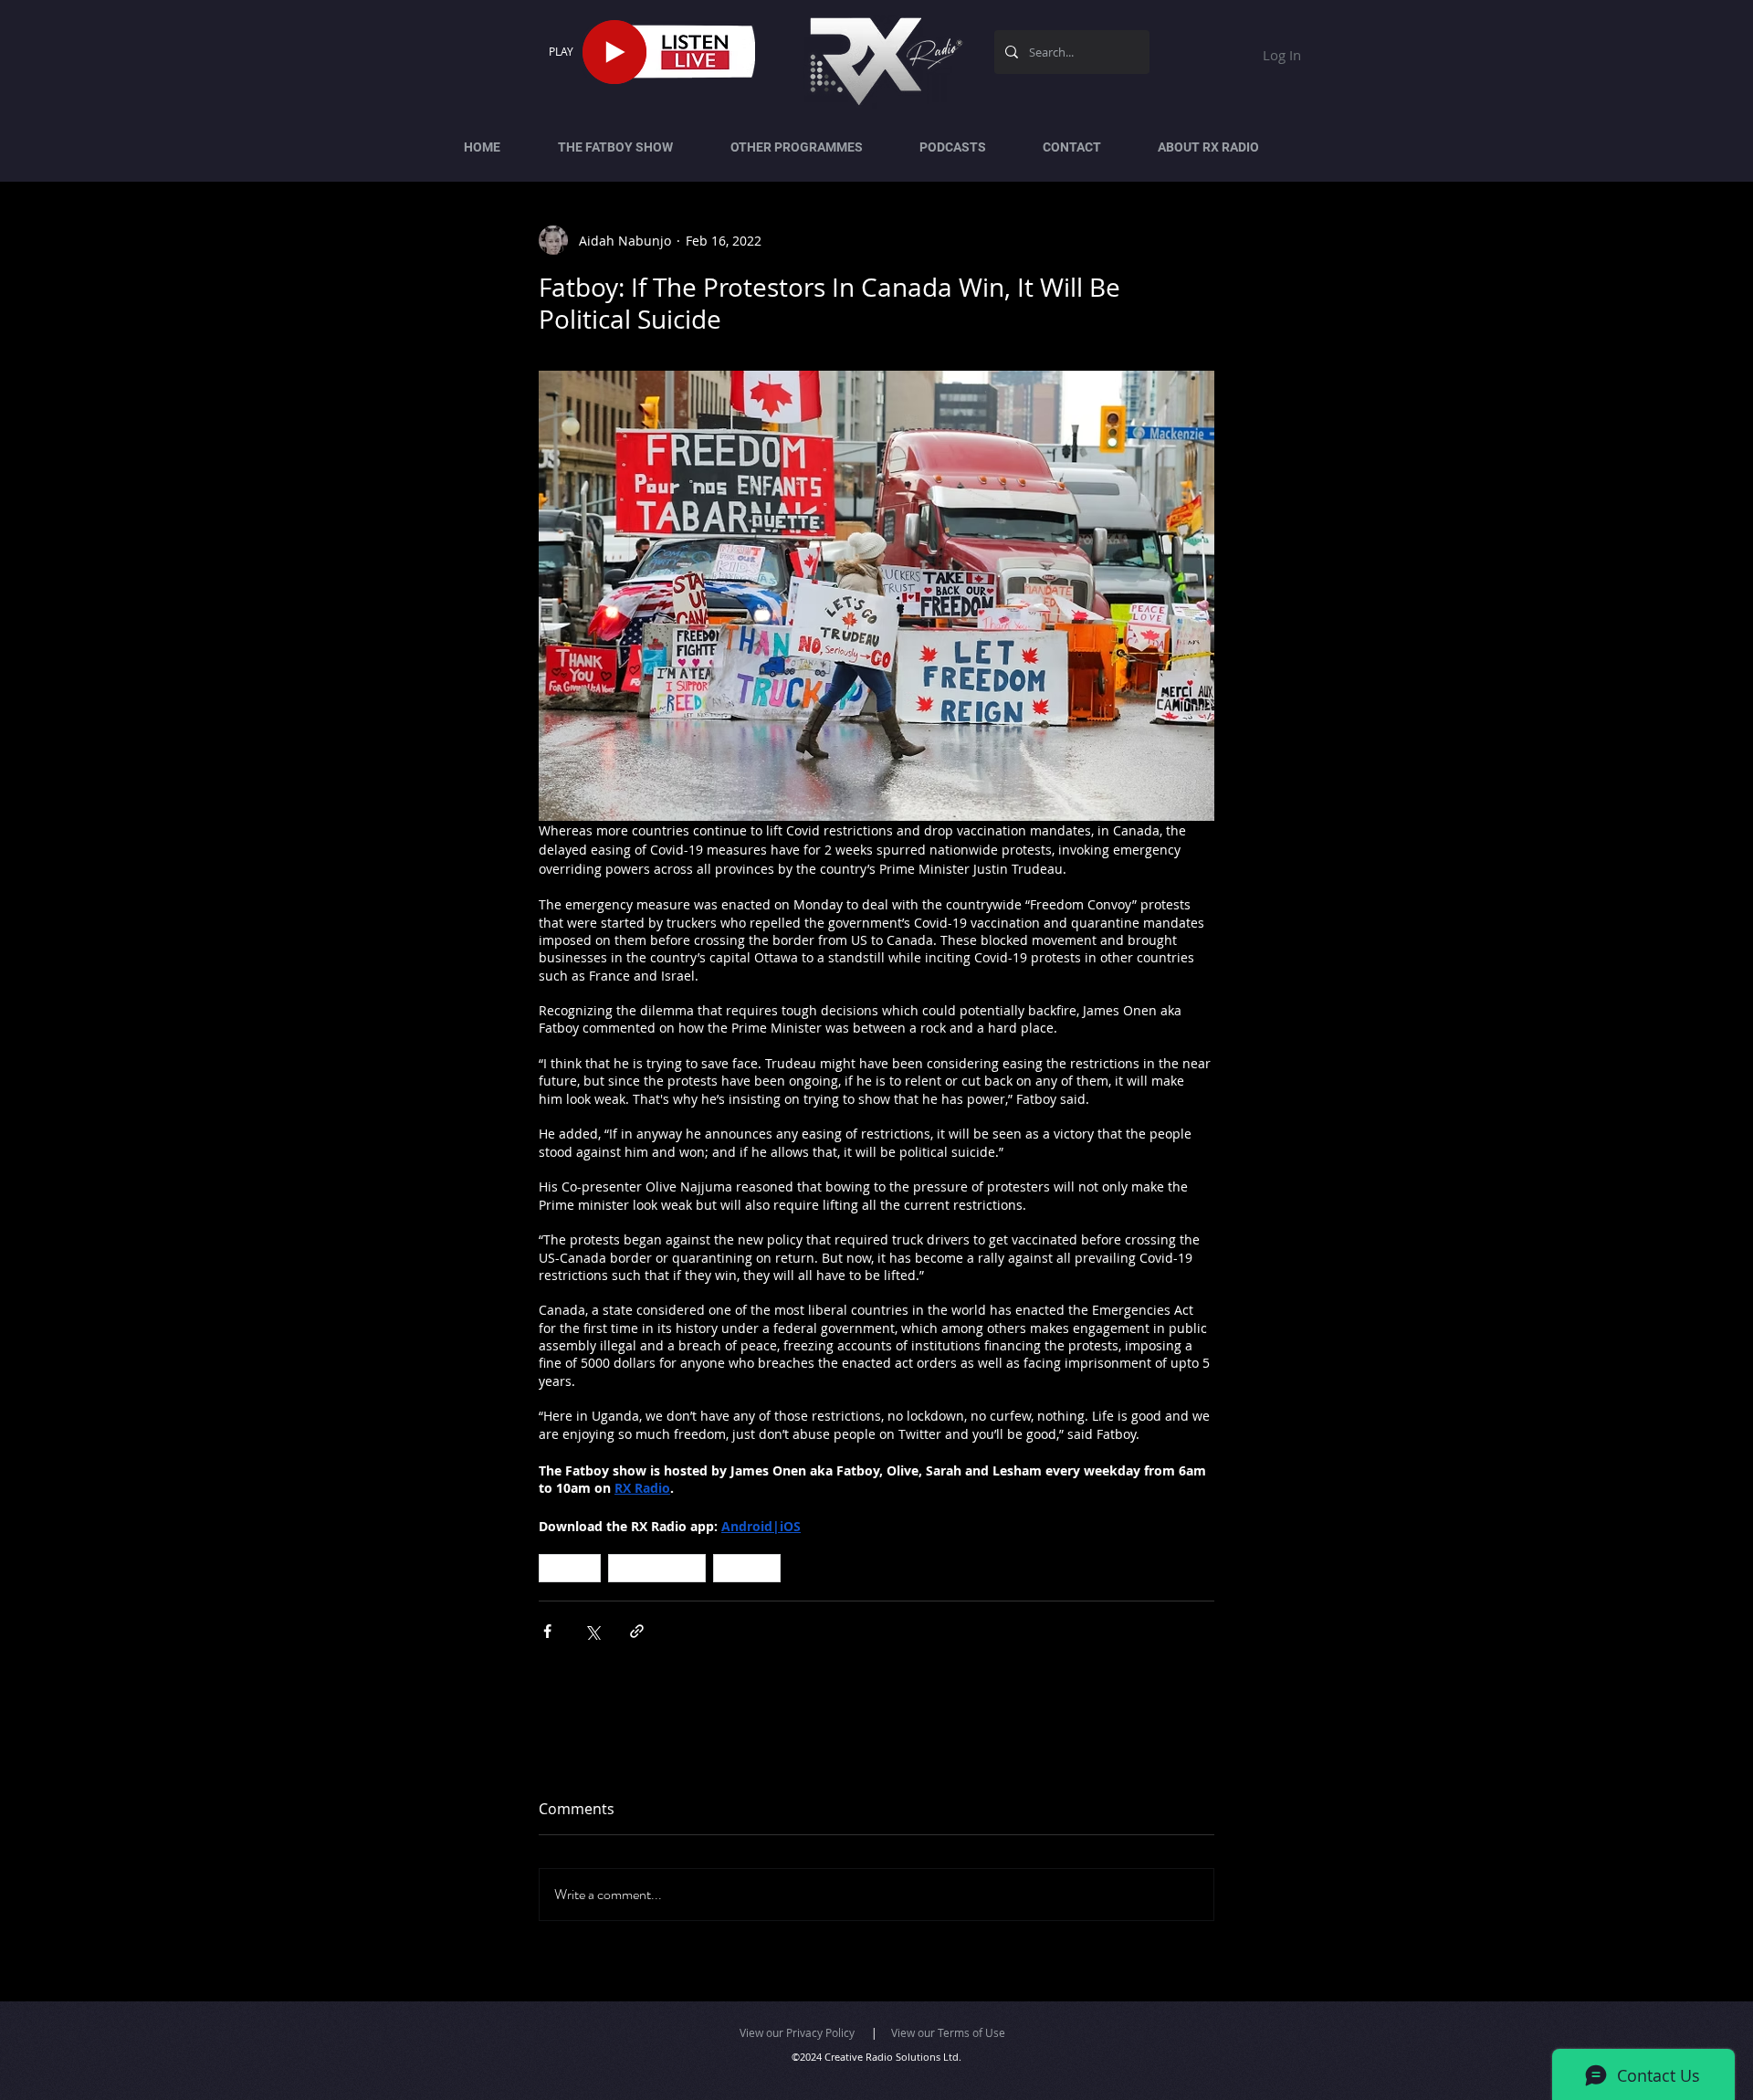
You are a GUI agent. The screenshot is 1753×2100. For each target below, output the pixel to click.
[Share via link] (637, 1631)
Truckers (747, 1568)
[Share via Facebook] (547, 1631)
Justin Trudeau (657, 1568)
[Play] (614, 52)
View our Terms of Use (948, 2032)
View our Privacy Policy (797, 2032)
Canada (570, 1568)
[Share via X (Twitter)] (592, 1631)
